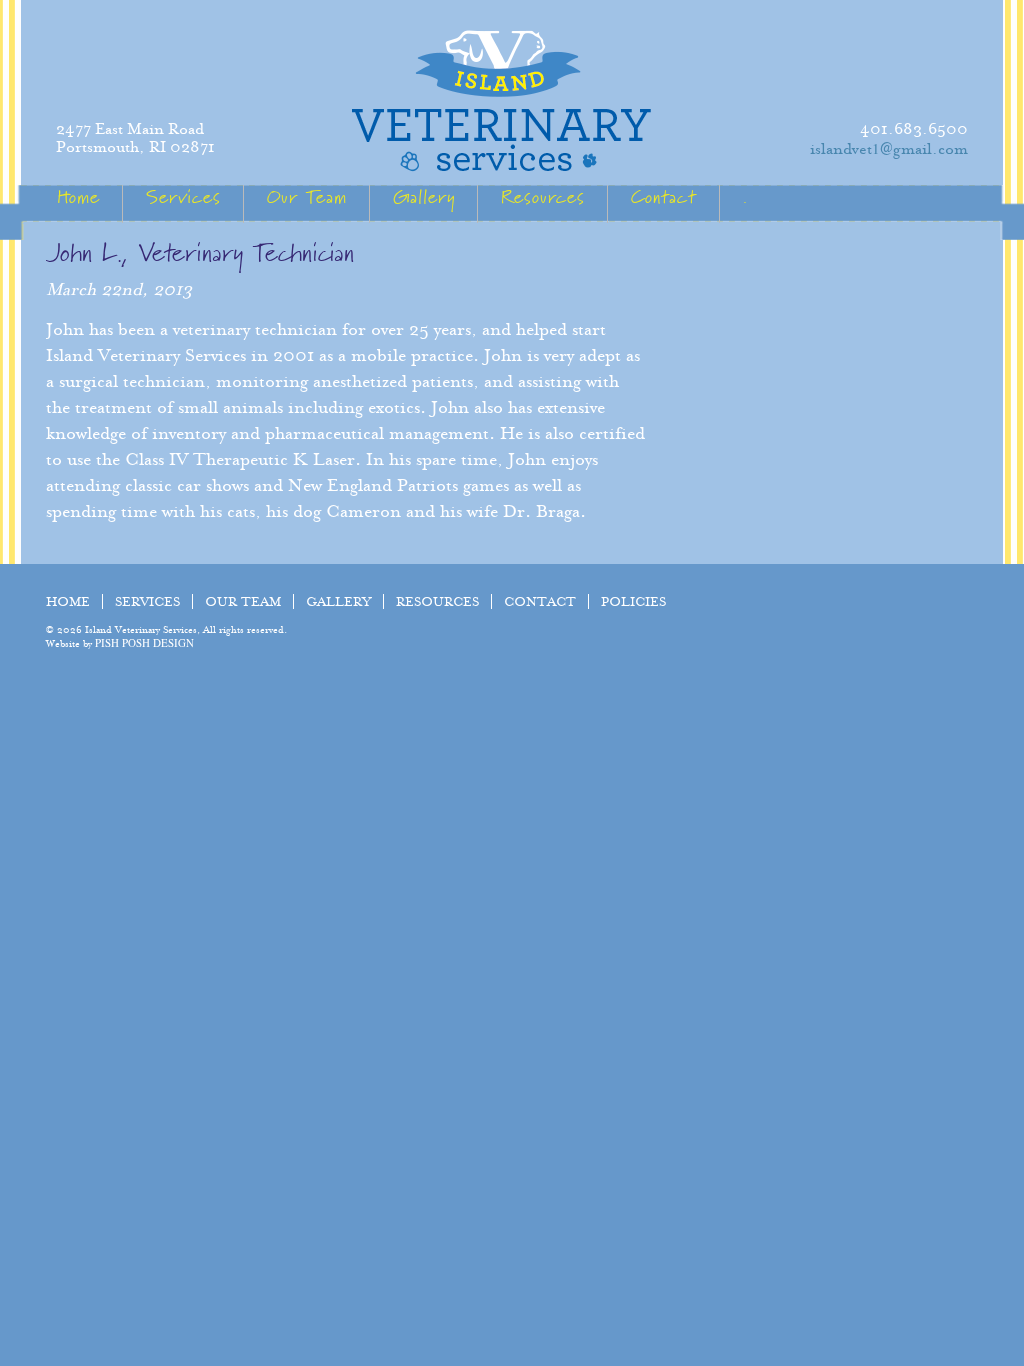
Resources (543, 197)
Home (78, 197)
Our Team (307, 197)
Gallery (424, 197)
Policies (633, 601)
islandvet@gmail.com (889, 149)
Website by (120, 643)
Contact (664, 197)
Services (183, 197)
